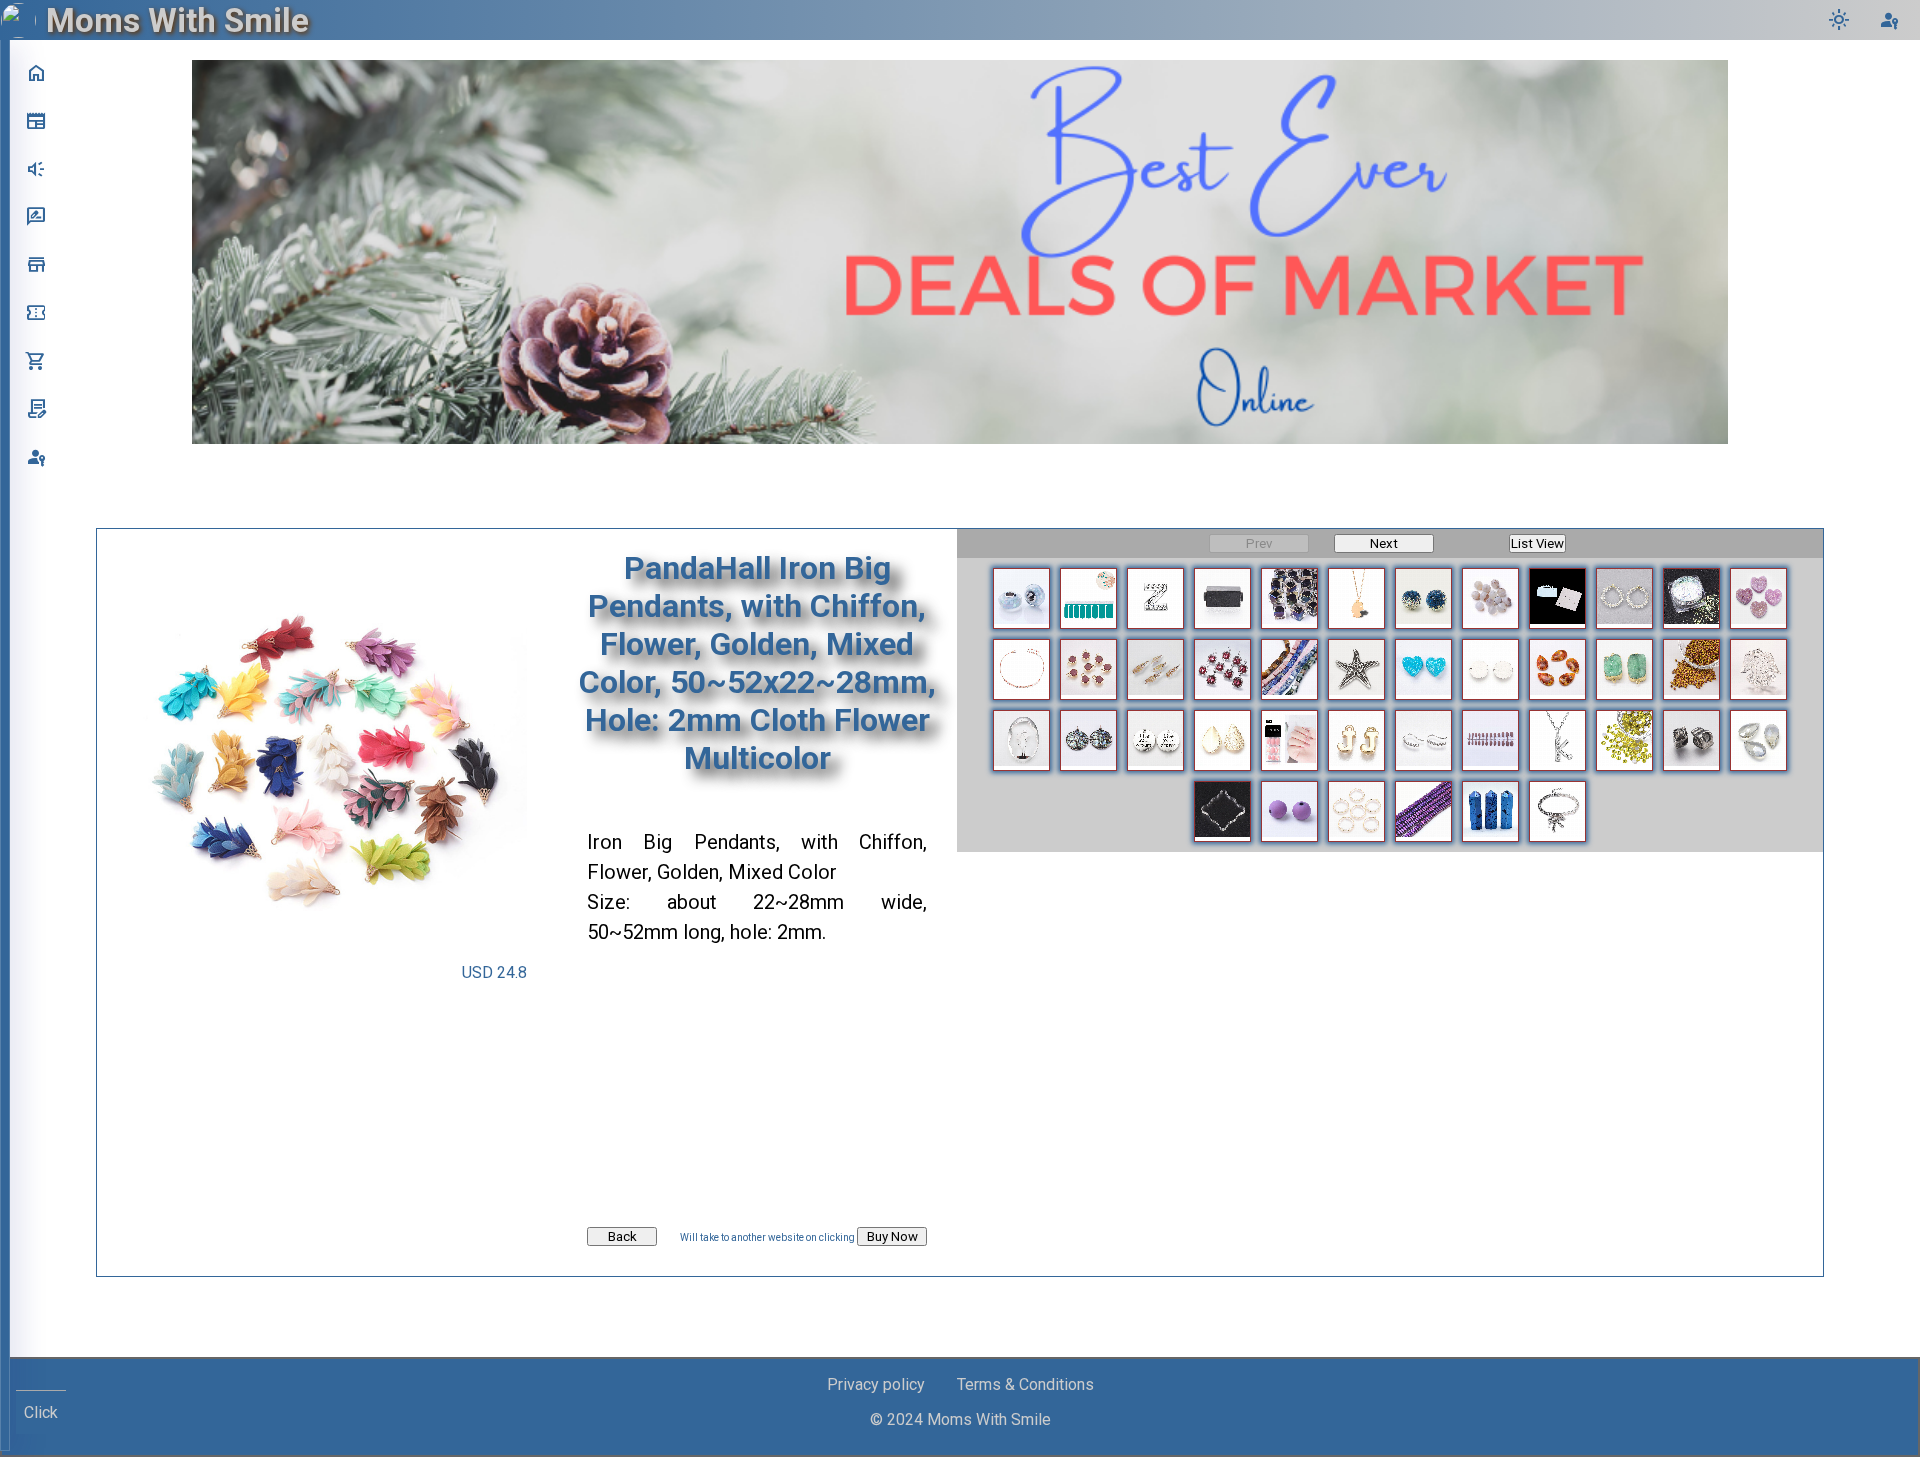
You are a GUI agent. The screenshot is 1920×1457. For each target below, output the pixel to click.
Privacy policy (876, 1384)
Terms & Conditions (1025, 1384)
